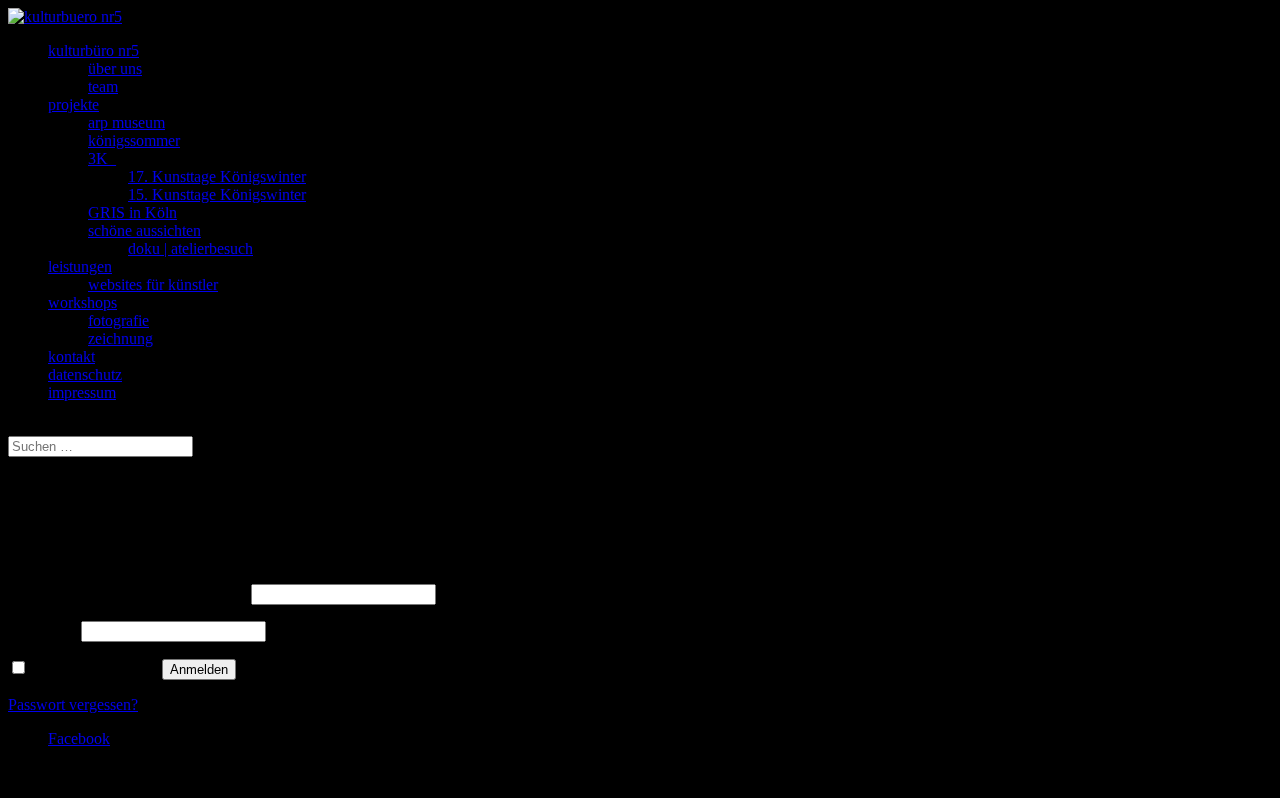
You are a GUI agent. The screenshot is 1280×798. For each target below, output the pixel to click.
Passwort (42, 630)
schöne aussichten (144, 230)
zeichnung (120, 338)
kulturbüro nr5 (93, 50)
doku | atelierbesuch (190, 248)
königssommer (134, 140)
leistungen (80, 266)
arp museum (126, 122)
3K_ (102, 158)
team (103, 86)
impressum (82, 392)
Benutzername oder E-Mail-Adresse (127, 593)
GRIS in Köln (132, 212)
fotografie (118, 320)
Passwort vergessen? (73, 704)
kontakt (71, 356)
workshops (82, 302)
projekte (73, 104)
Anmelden (199, 669)
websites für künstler (153, 284)
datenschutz (85, 374)
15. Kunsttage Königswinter (217, 194)
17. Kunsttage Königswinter (217, 176)
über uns (115, 68)
